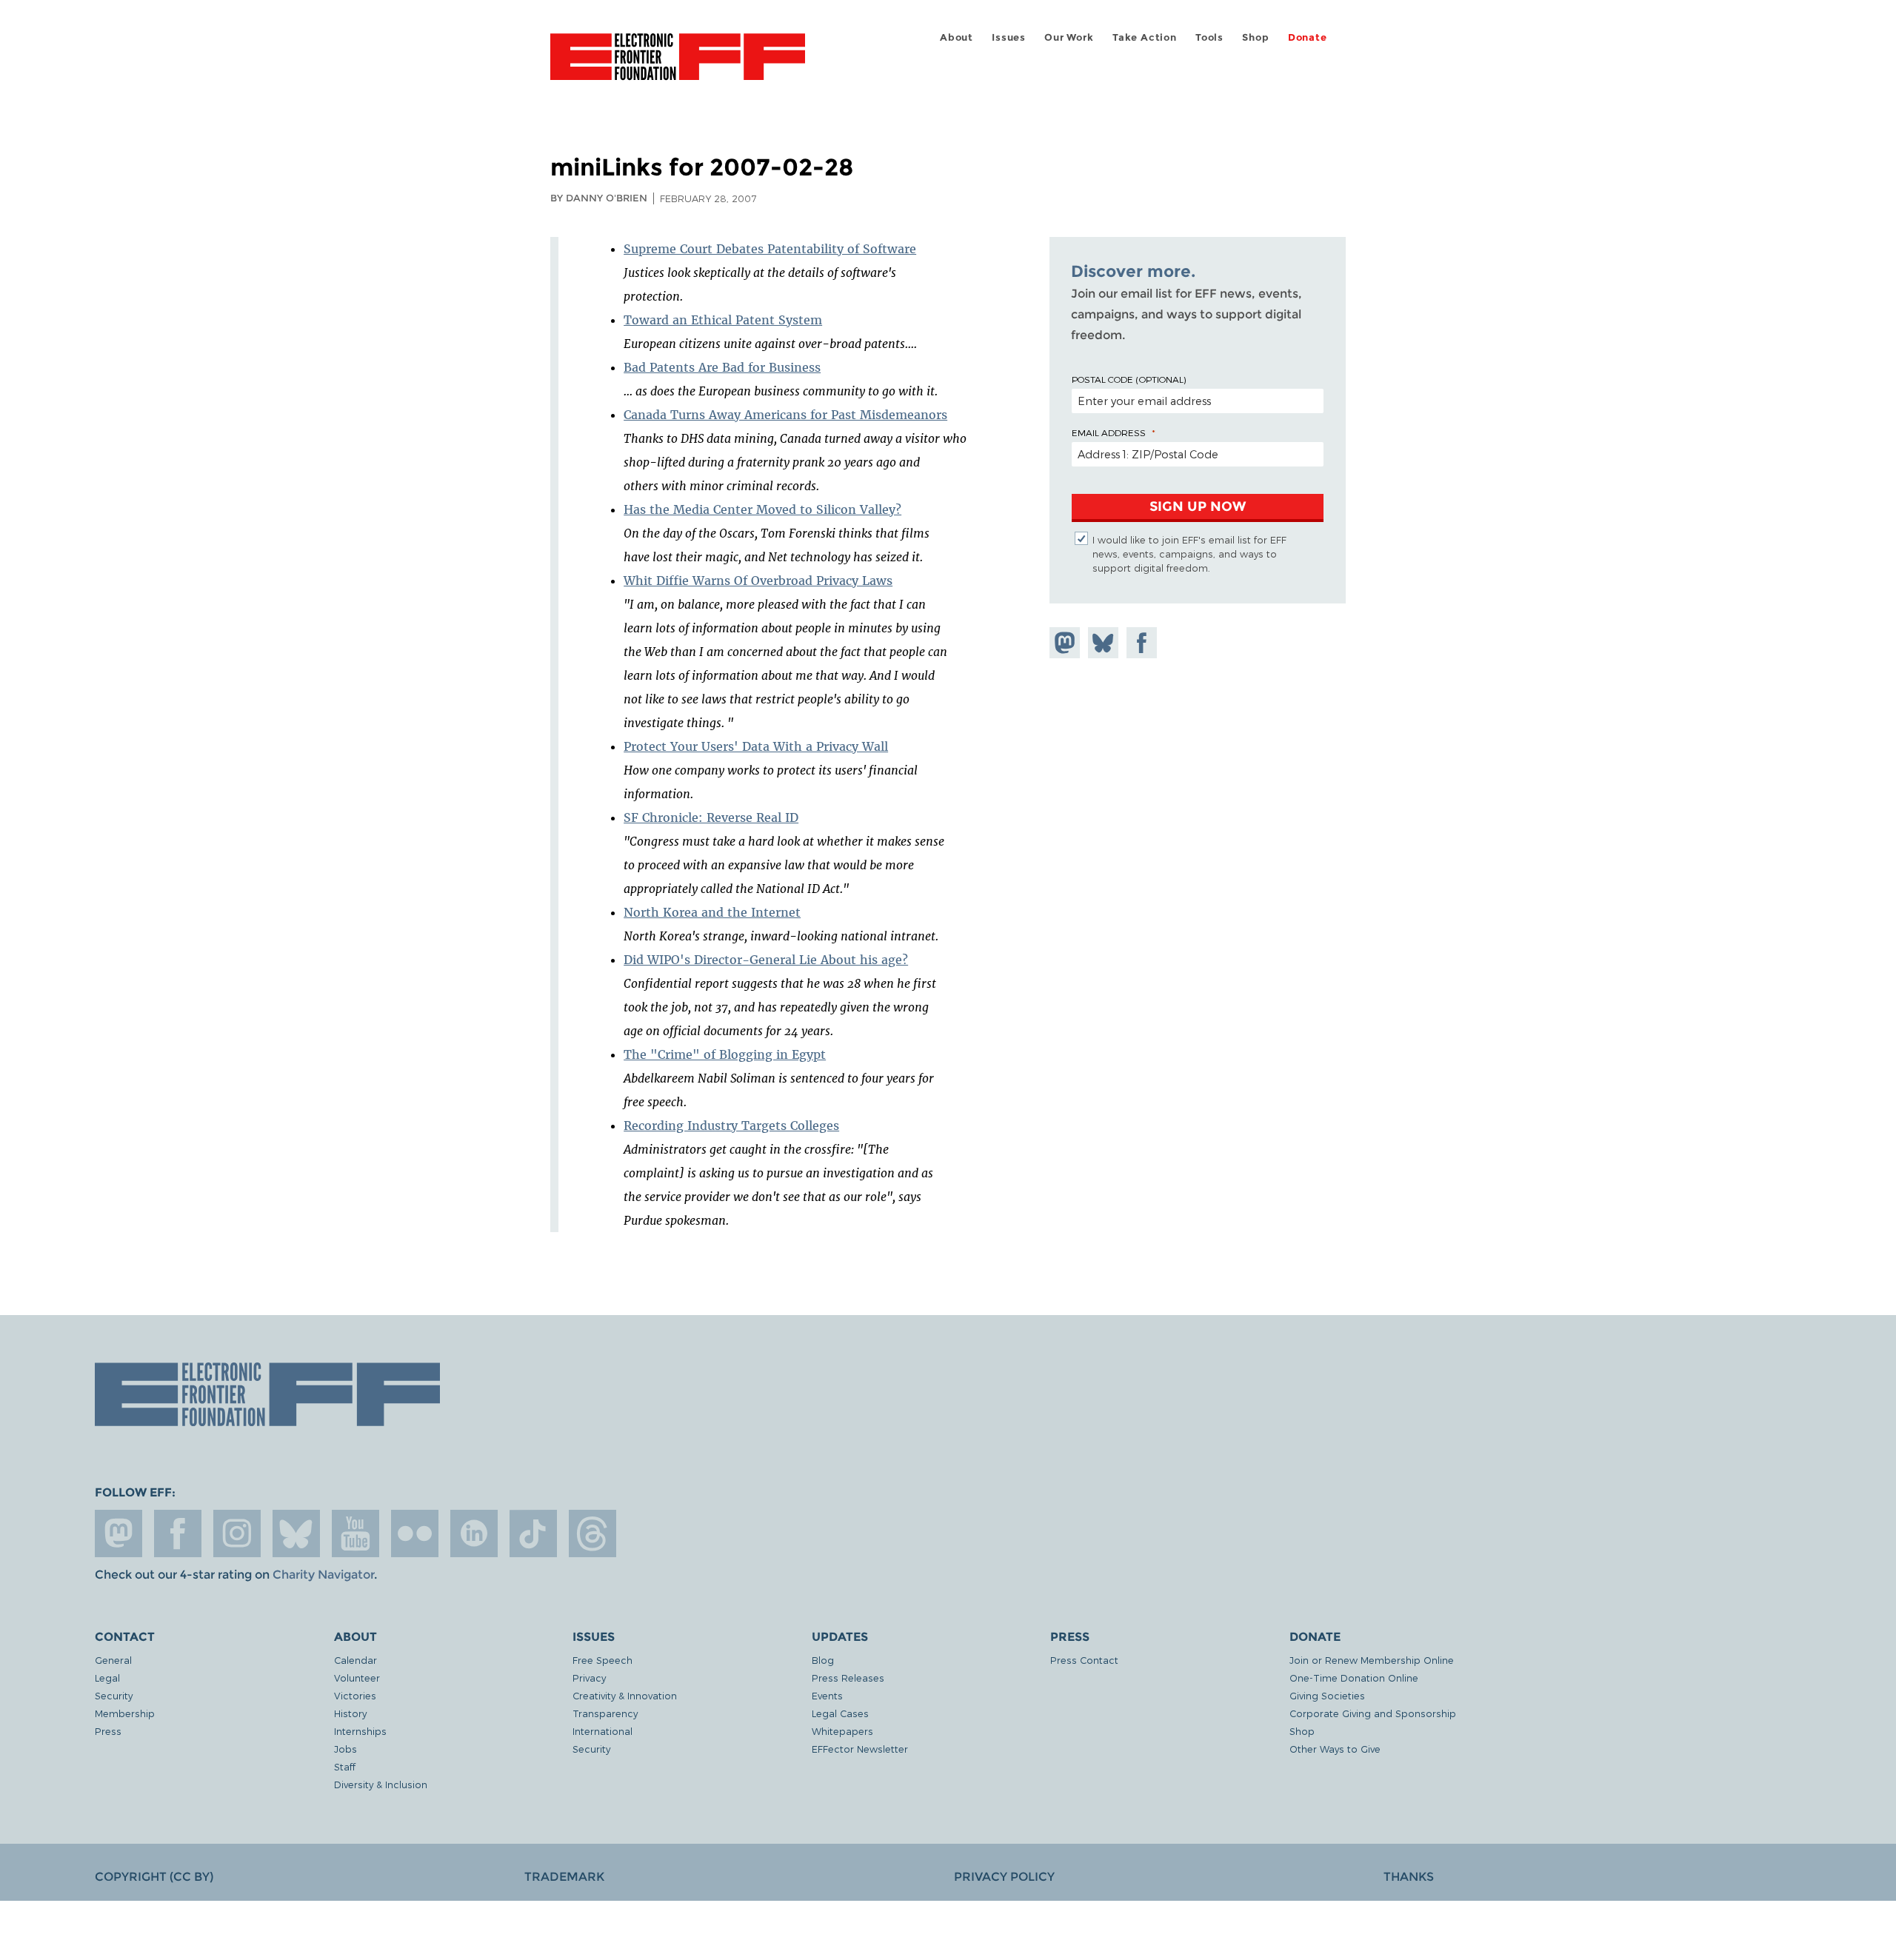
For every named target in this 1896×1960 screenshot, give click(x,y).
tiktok (533, 1533)
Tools (1209, 37)
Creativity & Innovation (625, 1695)
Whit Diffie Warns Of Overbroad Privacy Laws (758, 581)
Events (827, 1695)
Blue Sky (296, 1533)
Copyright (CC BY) (154, 1877)
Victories (355, 1695)
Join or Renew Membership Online (1372, 1660)
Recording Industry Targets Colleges (731, 1126)
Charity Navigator (323, 1575)
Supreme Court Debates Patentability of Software (770, 249)
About (957, 37)
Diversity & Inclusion (381, 1784)
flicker (415, 1533)
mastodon (118, 1533)
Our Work (1069, 37)
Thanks (1409, 1877)
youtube (355, 1533)
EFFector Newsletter (860, 1749)
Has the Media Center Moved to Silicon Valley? (762, 509)
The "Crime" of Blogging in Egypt (725, 1054)
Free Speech (602, 1660)
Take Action (1145, 37)
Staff (345, 1766)
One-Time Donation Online (1354, 1678)
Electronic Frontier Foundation (678, 65)
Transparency (605, 1713)
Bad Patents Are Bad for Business (722, 367)
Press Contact (1084, 1660)
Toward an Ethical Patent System (723, 320)
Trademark (564, 1877)
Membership (125, 1713)
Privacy (589, 1678)
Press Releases (848, 1678)
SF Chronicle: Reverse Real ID (711, 817)
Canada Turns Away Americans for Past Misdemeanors (785, 415)
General (113, 1660)
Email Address (1109, 432)
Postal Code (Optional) (1129, 379)
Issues (1009, 37)
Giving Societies (1327, 1695)
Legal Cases (840, 1713)
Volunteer (357, 1678)
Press (108, 1731)
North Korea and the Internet (712, 912)
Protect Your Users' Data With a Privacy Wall (756, 746)
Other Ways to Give (1335, 1749)
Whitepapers (842, 1731)
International (602, 1731)
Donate (1308, 37)
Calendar (355, 1660)
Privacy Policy (1004, 1877)
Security (114, 1695)
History (350, 1713)
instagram (237, 1533)
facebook (178, 1533)
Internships (360, 1731)
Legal (107, 1678)
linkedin (474, 1533)
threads (592, 1533)
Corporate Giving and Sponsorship (1373, 1713)
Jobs (346, 1749)
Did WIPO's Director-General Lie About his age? (766, 960)
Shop (1255, 37)
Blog (823, 1660)
